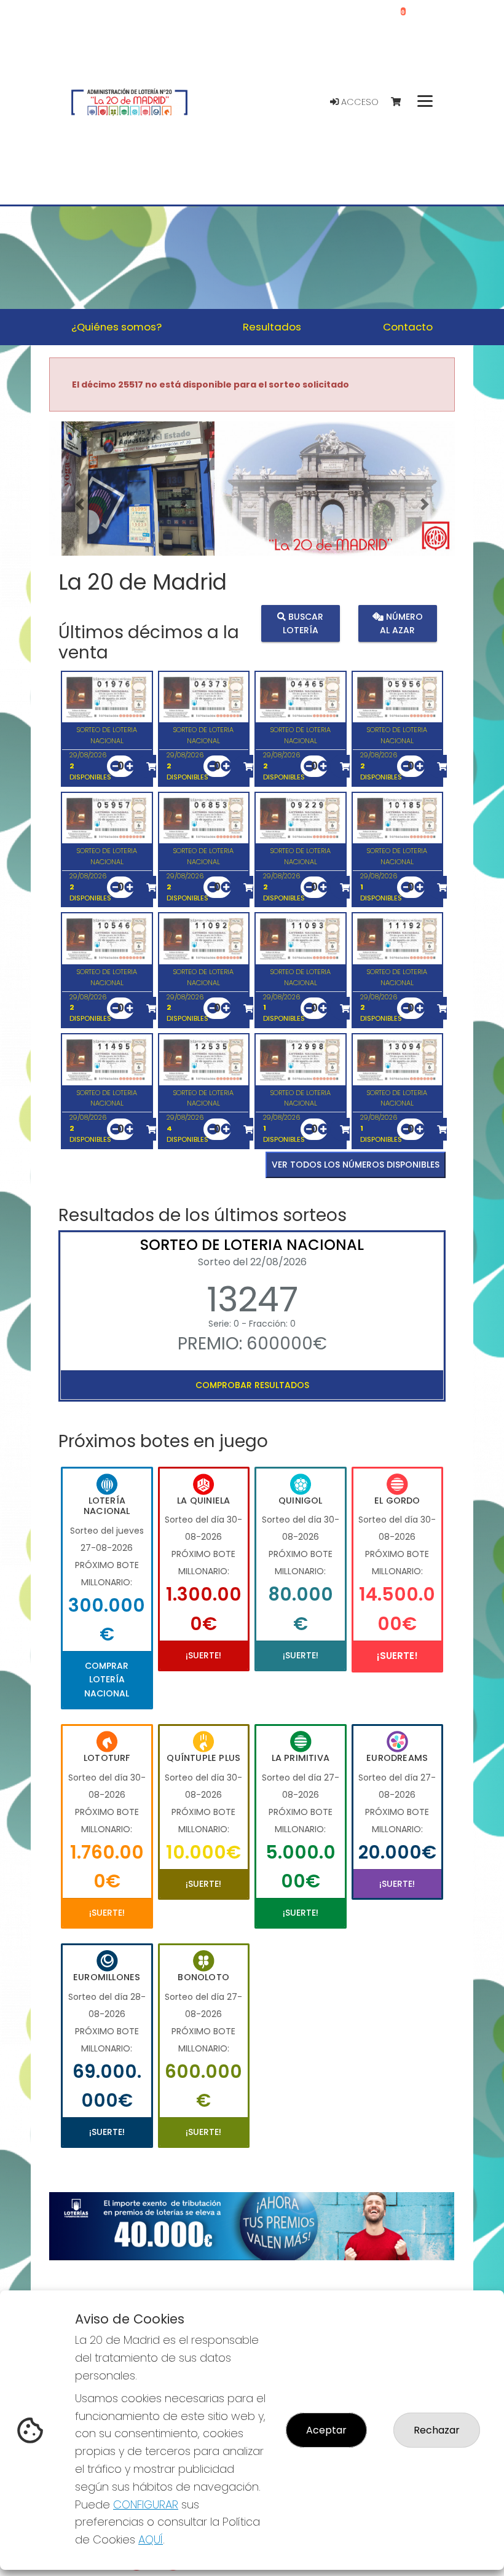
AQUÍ (151, 2539)
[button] (80, 504)
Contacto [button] (408, 327)
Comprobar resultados (252, 1385)
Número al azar (401, 623)
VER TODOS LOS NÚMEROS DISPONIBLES (356, 1165)
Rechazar (437, 2430)
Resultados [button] (272, 327)
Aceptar (326, 2430)
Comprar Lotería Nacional (107, 1680)
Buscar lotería (303, 623)
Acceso (359, 102)
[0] (402, 102)
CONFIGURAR (146, 2504)
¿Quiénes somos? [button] (116, 327)
